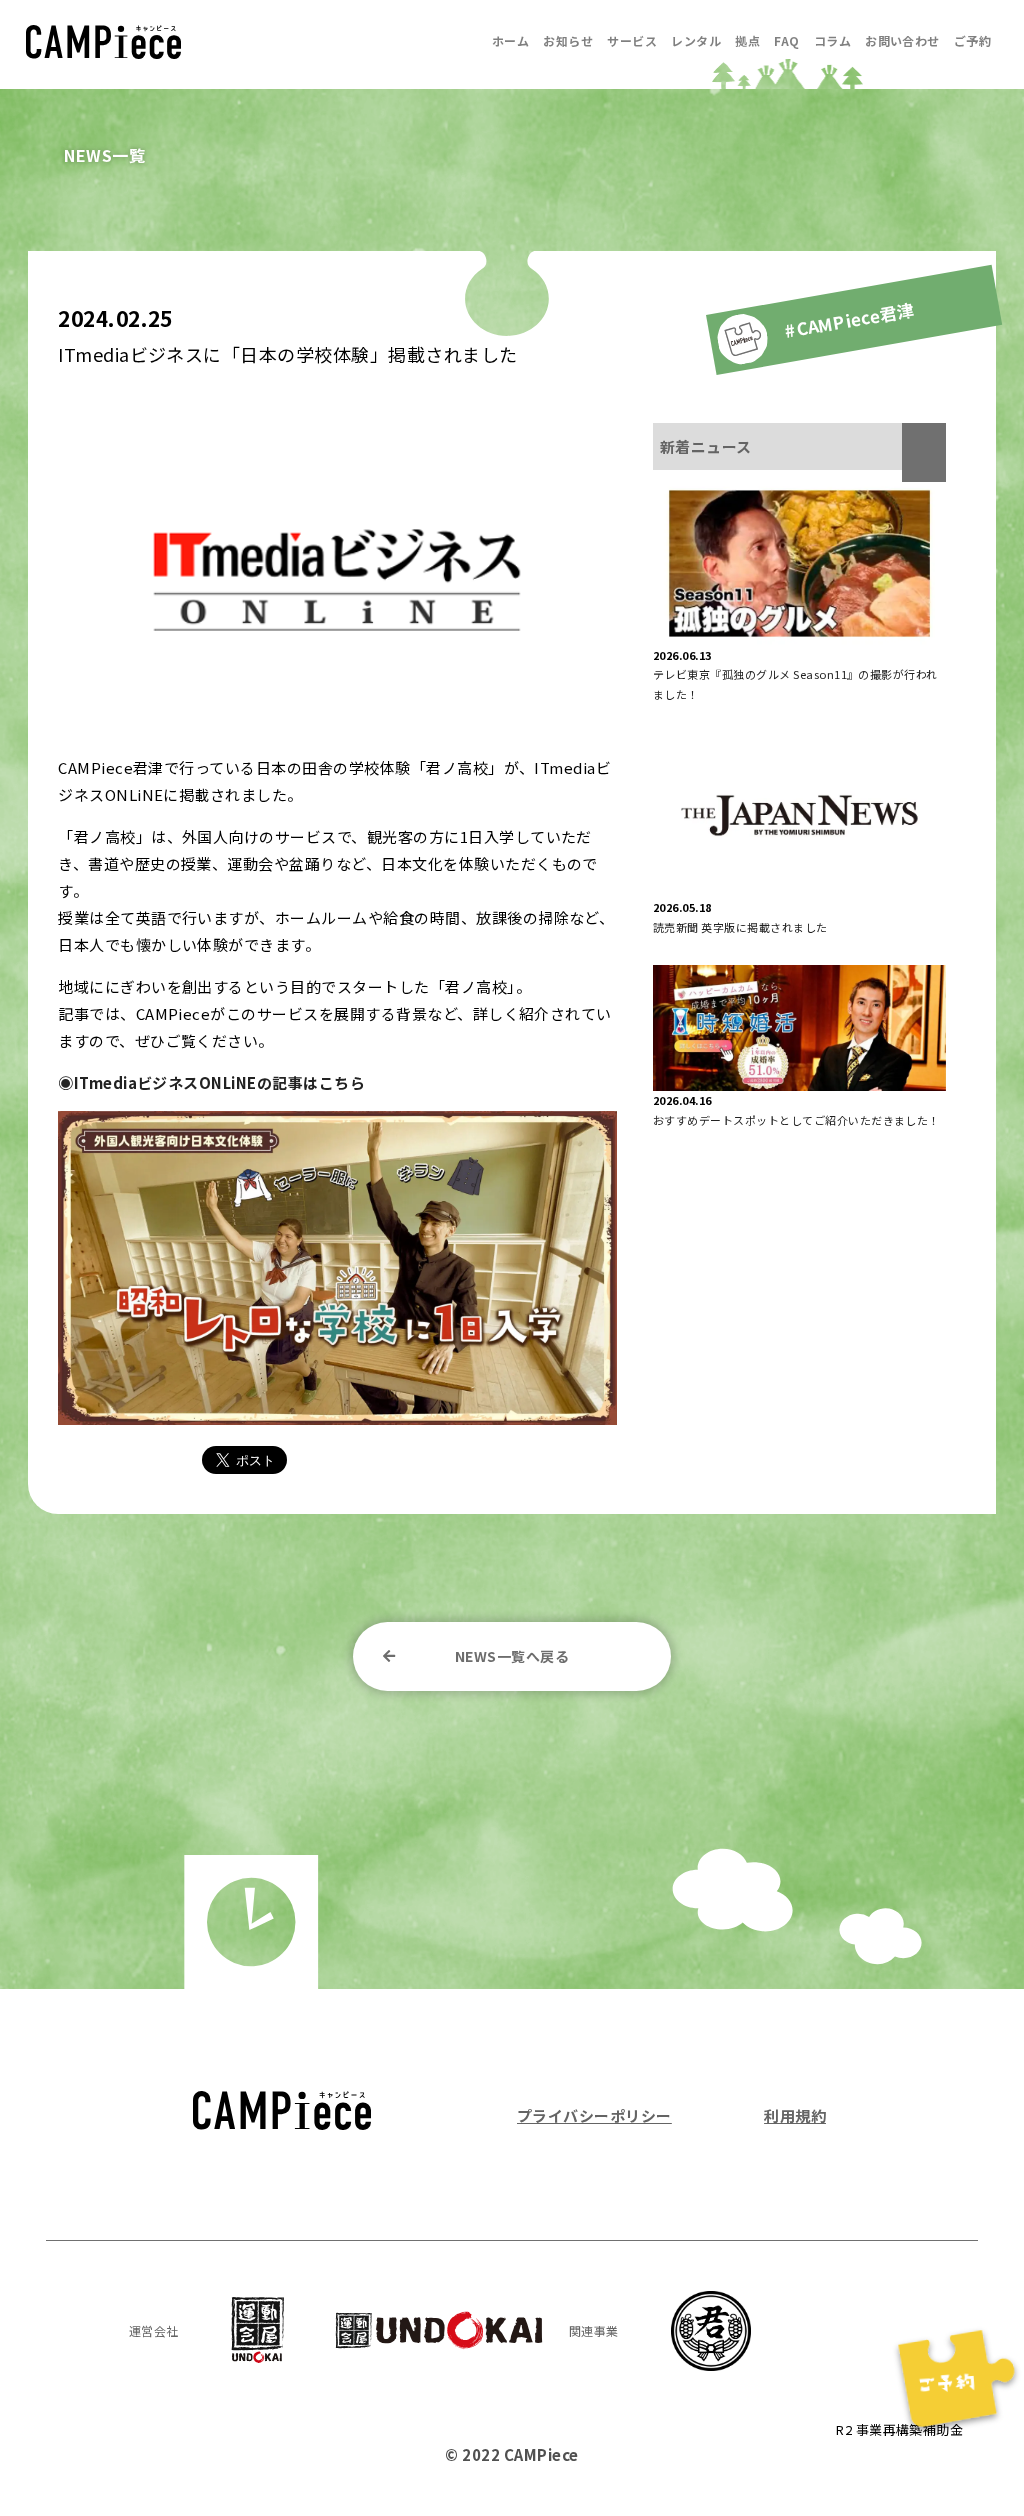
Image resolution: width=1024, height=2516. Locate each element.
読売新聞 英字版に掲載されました (740, 927)
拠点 (747, 40)
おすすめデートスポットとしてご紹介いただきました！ (796, 1120)
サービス (632, 40)
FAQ (786, 40)
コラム (832, 40)
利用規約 (795, 2115)
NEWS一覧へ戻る (512, 1656)
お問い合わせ (902, 40)
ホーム (510, 40)
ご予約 (972, 40)
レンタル (696, 40)
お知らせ (568, 40)
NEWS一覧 (104, 155)
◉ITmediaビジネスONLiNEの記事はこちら (211, 1082)
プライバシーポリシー (594, 2115)
